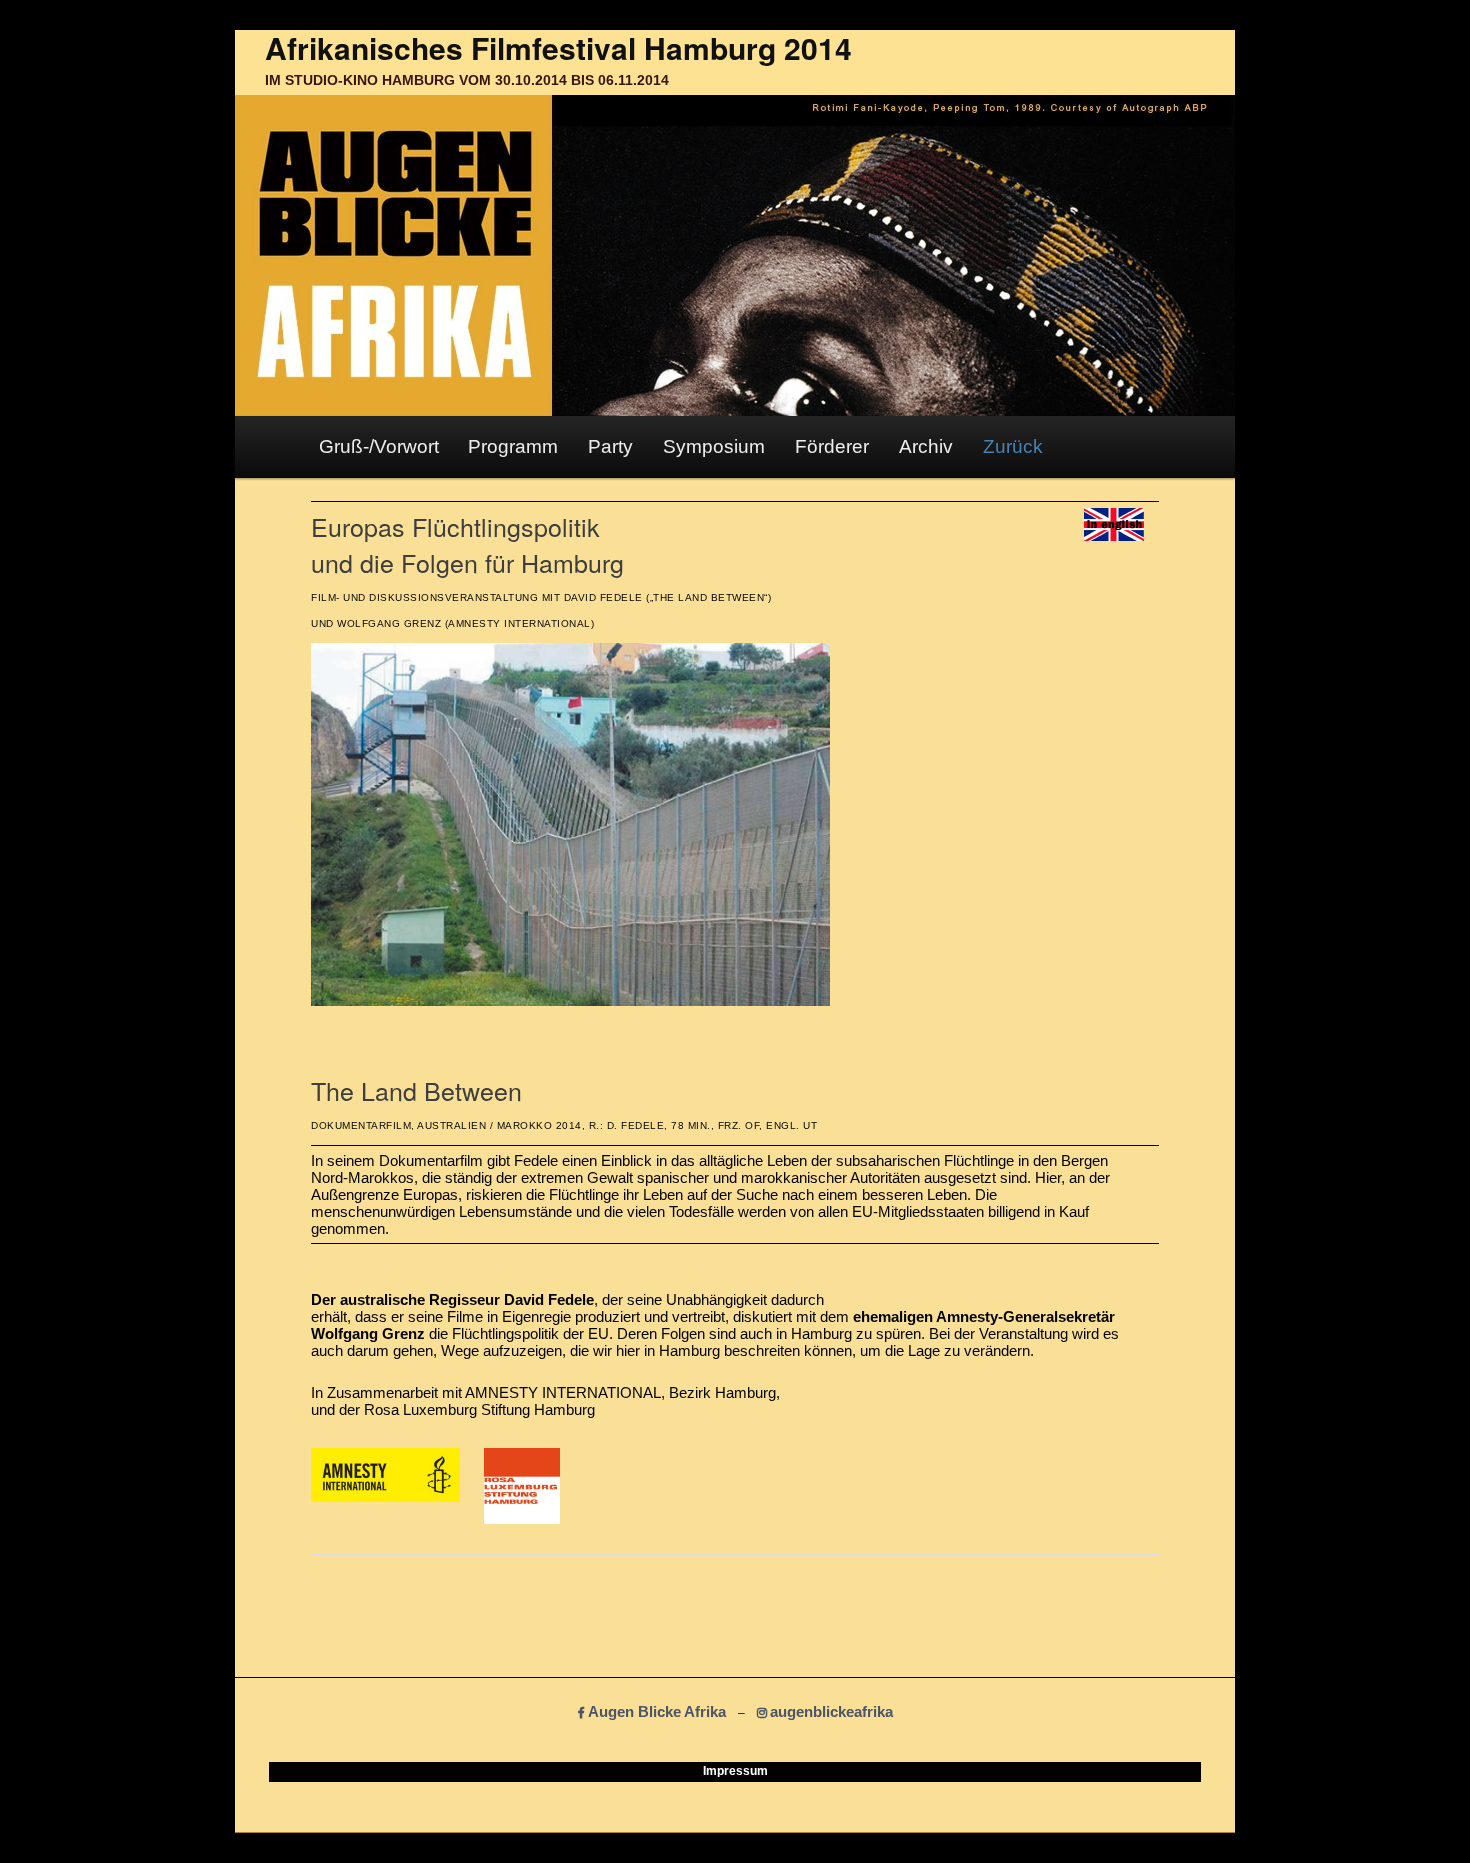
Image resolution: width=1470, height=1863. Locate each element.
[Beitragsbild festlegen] (570, 1000)
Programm (513, 446)
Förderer (832, 446)
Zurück (1013, 446)
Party (610, 446)
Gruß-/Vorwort (379, 446)
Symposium (714, 446)
